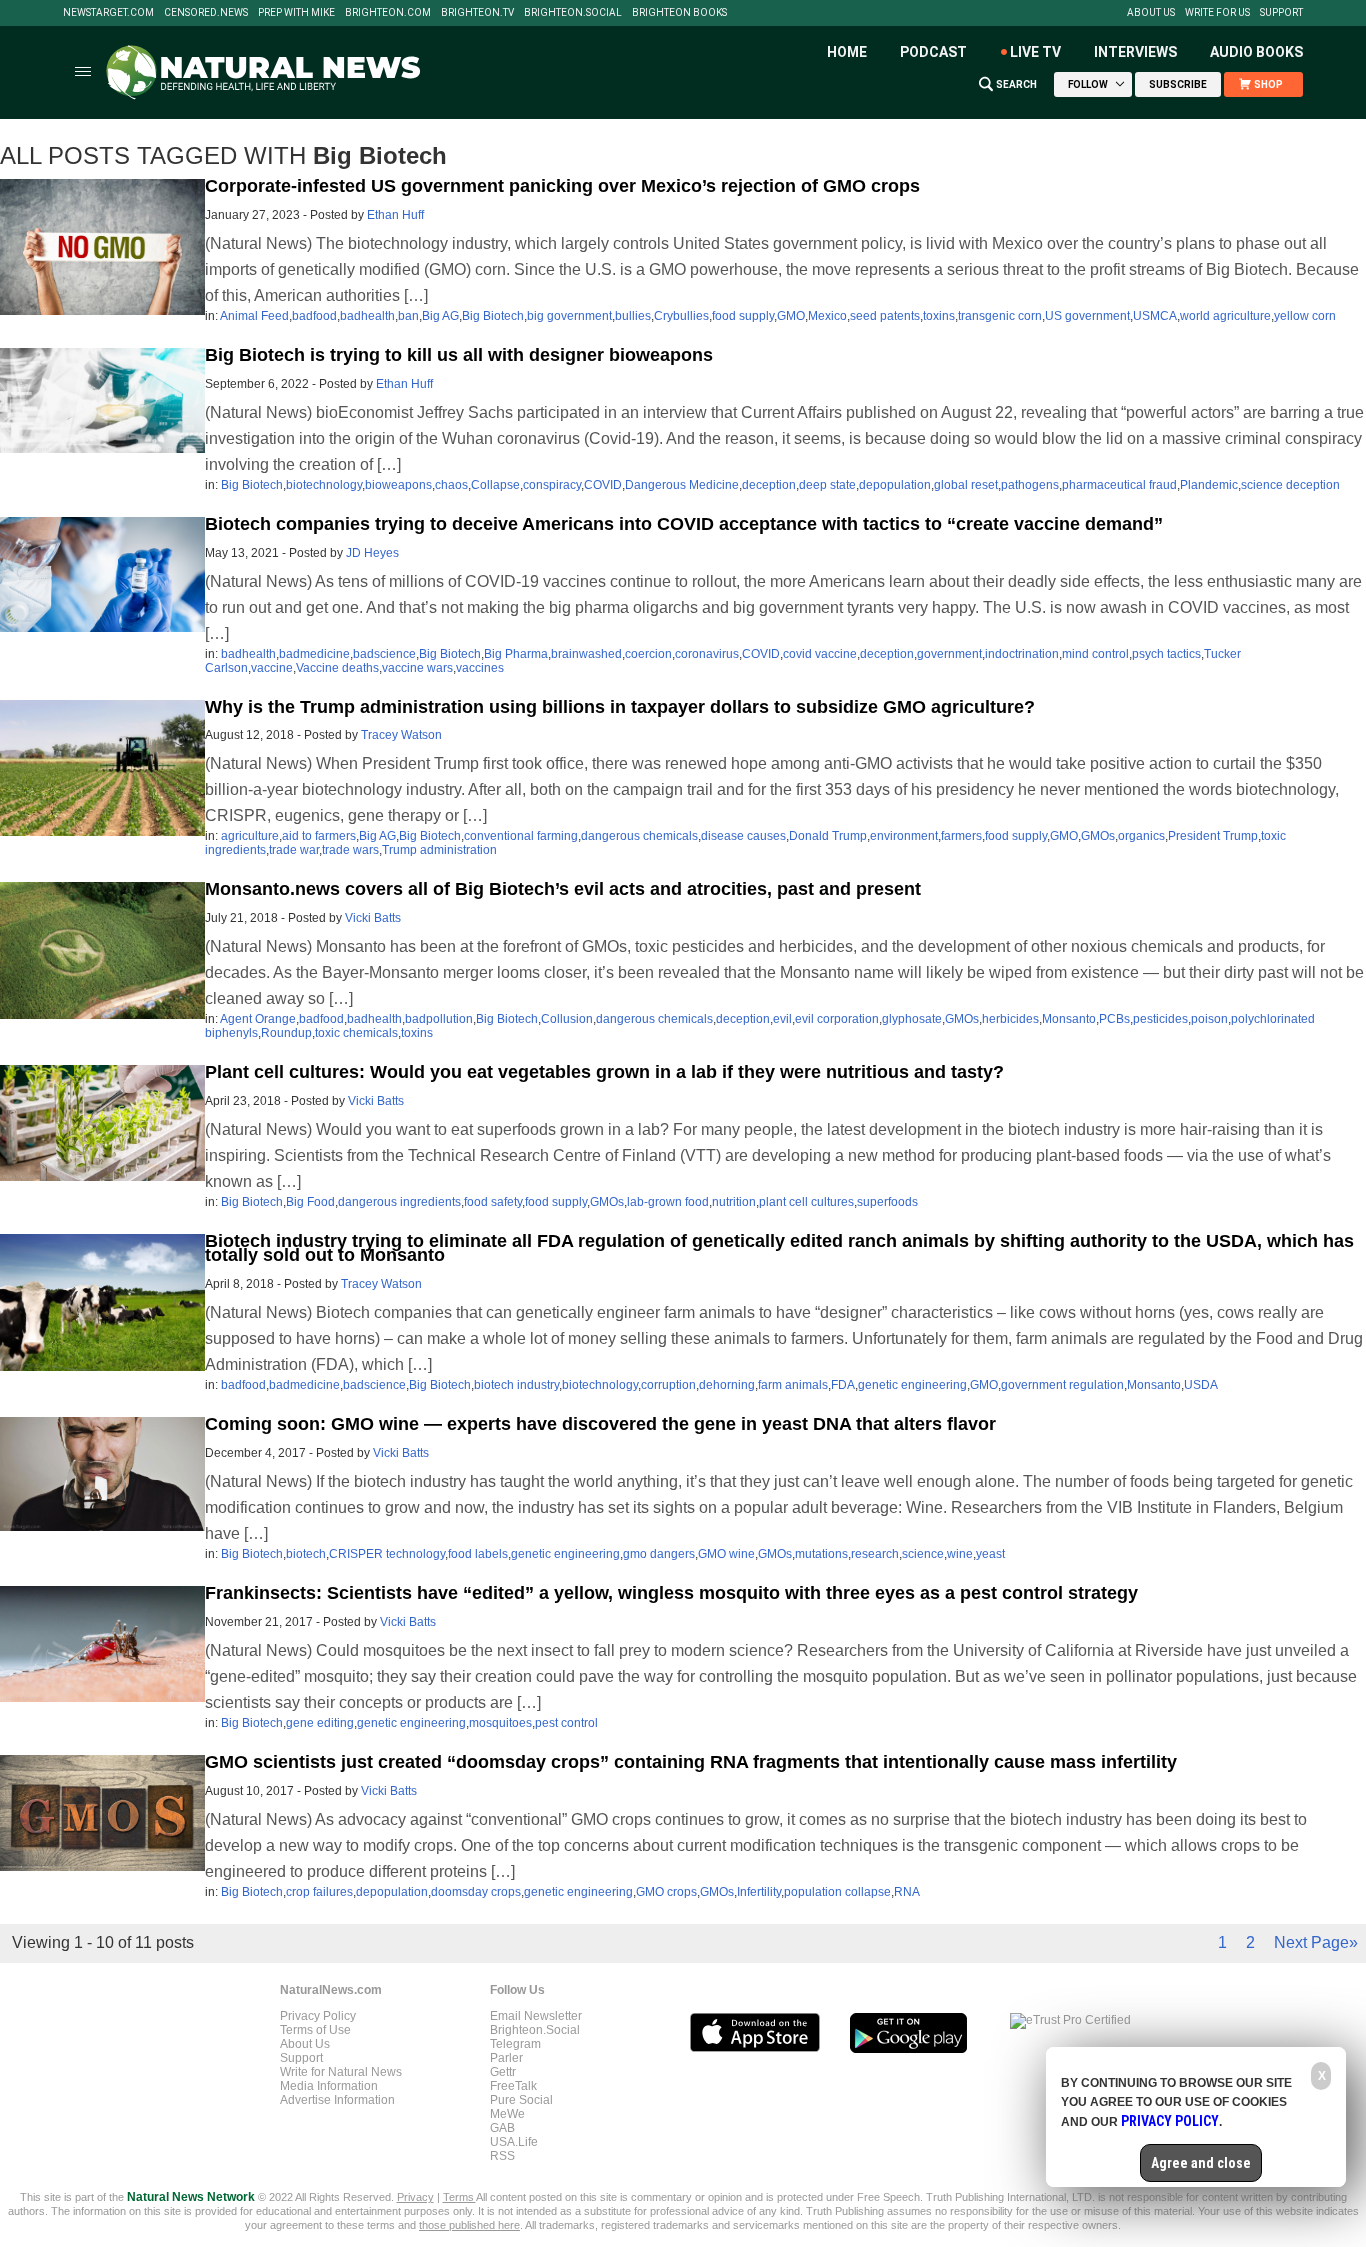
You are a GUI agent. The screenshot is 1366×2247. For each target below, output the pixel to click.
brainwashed (586, 654)
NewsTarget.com (108, 13)
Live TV (1035, 52)
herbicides (1010, 1019)
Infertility (759, 1892)
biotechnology (324, 485)
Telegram (515, 2044)
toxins (939, 316)
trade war (294, 850)
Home (847, 52)
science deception (1290, 485)
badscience (384, 654)
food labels (478, 1554)
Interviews (1135, 52)
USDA (1201, 1385)
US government (1087, 316)
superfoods (887, 1202)
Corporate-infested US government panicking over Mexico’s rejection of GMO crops (562, 186)
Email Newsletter (536, 2016)
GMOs (1098, 836)
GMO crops (666, 1892)
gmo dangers (659, 1554)
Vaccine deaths (337, 668)
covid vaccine (820, 654)
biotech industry (516, 1385)
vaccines (480, 668)
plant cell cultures (806, 1202)
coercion (648, 654)
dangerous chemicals (639, 836)
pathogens (1030, 485)
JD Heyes (372, 553)
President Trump (1213, 836)
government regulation (1062, 1385)
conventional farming (521, 836)
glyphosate (912, 1019)
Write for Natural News (341, 2072)
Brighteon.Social (573, 13)
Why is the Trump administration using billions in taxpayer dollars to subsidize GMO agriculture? (620, 707)
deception (769, 485)
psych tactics (1166, 654)
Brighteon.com (388, 13)
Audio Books (1256, 52)
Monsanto (1069, 1019)
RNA (907, 1892)
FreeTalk (513, 2086)
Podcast (933, 52)
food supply (743, 316)
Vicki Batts (373, 918)
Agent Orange (258, 1019)
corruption (668, 1385)
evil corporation (837, 1019)
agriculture (250, 836)
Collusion (567, 1019)
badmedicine (314, 654)
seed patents (885, 316)
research (875, 1554)
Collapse (495, 485)
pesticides (1160, 1019)
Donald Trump (828, 836)
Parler (506, 2058)
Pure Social (521, 2100)
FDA (843, 1385)
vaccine (272, 668)
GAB (502, 2128)
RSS (502, 2156)
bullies (633, 316)
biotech (306, 1554)
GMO (791, 316)
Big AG (440, 316)
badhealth (367, 316)
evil (782, 1019)
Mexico (827, 316)
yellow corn (1305, 316)
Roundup (286, 1033)
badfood (314, 316)
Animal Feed (254, 316)
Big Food (310, 1202)
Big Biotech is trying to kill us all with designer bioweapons (459, 355)
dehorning (727, 1385)
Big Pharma (516, 654)
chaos (451, 485)
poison (1209, 1019)
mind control (1095, 654)
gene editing (320, 1723)
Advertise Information (337, 2100)
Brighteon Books (679, 13)
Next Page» (1316, 1942)
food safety (493, 1202)
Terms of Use (315, 2030)
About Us (1151, 13)
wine (960, 1554)
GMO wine (726, 1554)
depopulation (895, 485)
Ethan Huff (395, 215)
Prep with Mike (296, 13)
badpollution (439, 1019)
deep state (827, 485)
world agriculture (1225, 316)
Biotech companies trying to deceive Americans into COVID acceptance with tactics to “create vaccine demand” (684, 524)
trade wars (350, 850)
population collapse (837, 1892)
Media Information (329, 2086)
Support (1281, 13)
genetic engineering (912, 1385)
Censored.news (206, 13)
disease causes (743, 836)
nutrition (734, 1202)
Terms (459, 2197)
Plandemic (1209, 485)
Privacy (415, 2197)
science (923, 1554)
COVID (603, 485)
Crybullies (681, 316)
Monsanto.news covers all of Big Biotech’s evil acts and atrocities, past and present (563, 889)
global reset (966, 485)
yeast (990, 1554)
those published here (469, 2225)
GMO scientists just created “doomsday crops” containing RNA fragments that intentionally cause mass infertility (691, 1762)
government (949, 654)
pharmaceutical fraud (1119, 485)
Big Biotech (493, 316)
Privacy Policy (318, 2016)
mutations (821, 1554)
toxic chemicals (356, 1033)
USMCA (1155, 316)
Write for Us (1217, 13)
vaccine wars (417, 668)
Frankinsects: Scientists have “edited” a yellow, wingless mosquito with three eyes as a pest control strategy (671, 1593)
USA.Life (514, 2142)
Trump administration (439, 850)
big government (569, 316)
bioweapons (398, 485)
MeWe (507, 2114)
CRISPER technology (387, 1554)
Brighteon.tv (477, 13)
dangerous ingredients (399, 1202)
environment (904, 836)
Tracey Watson (401, 735)
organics (1141, 836)
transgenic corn (1000, 316)
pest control (566, 1723)
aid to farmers (319, 836)
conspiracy (552, 485)
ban (408, 316)
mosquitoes (500, 1723)
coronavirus (707, 654)
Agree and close (1201, 2163)
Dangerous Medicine (682, 485)
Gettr (503, 2072)
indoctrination (1022, 654)
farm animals (793, 1385)
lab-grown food (668, 1202)
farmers (961, 836)
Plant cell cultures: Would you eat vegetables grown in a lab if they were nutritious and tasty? (604, 1072)
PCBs (1114, 1019)
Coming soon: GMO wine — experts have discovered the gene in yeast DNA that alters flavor (600, 1424)
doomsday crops (476, 1892)
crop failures (319, 1892)
